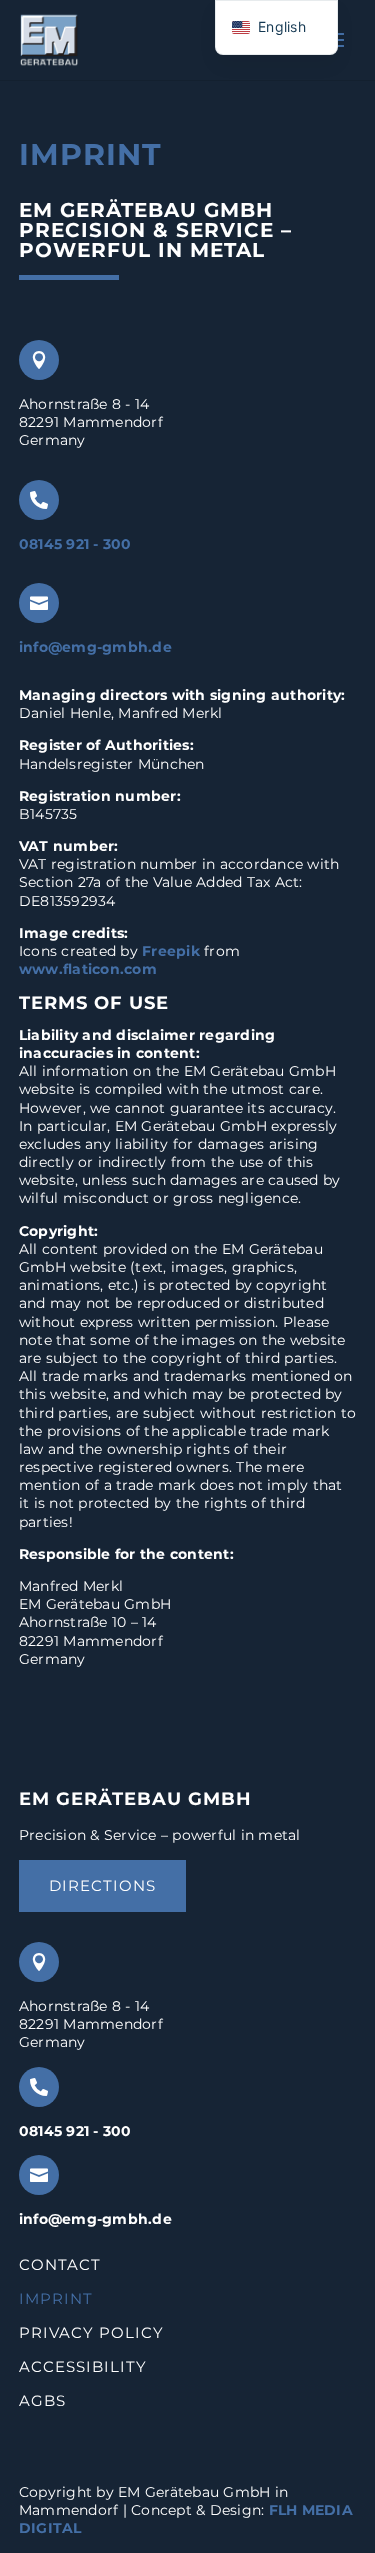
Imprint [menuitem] (56, 2300)
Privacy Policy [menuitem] (91, 2334)
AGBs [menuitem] (42, 2401)
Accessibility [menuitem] (83, 2368)
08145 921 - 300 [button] (75, 544)
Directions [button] (102, 1885)
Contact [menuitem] (60, 2266)
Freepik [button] (171, 951)
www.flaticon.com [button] (88, 969)
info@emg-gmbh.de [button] (95, 647)
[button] (49, 40)
